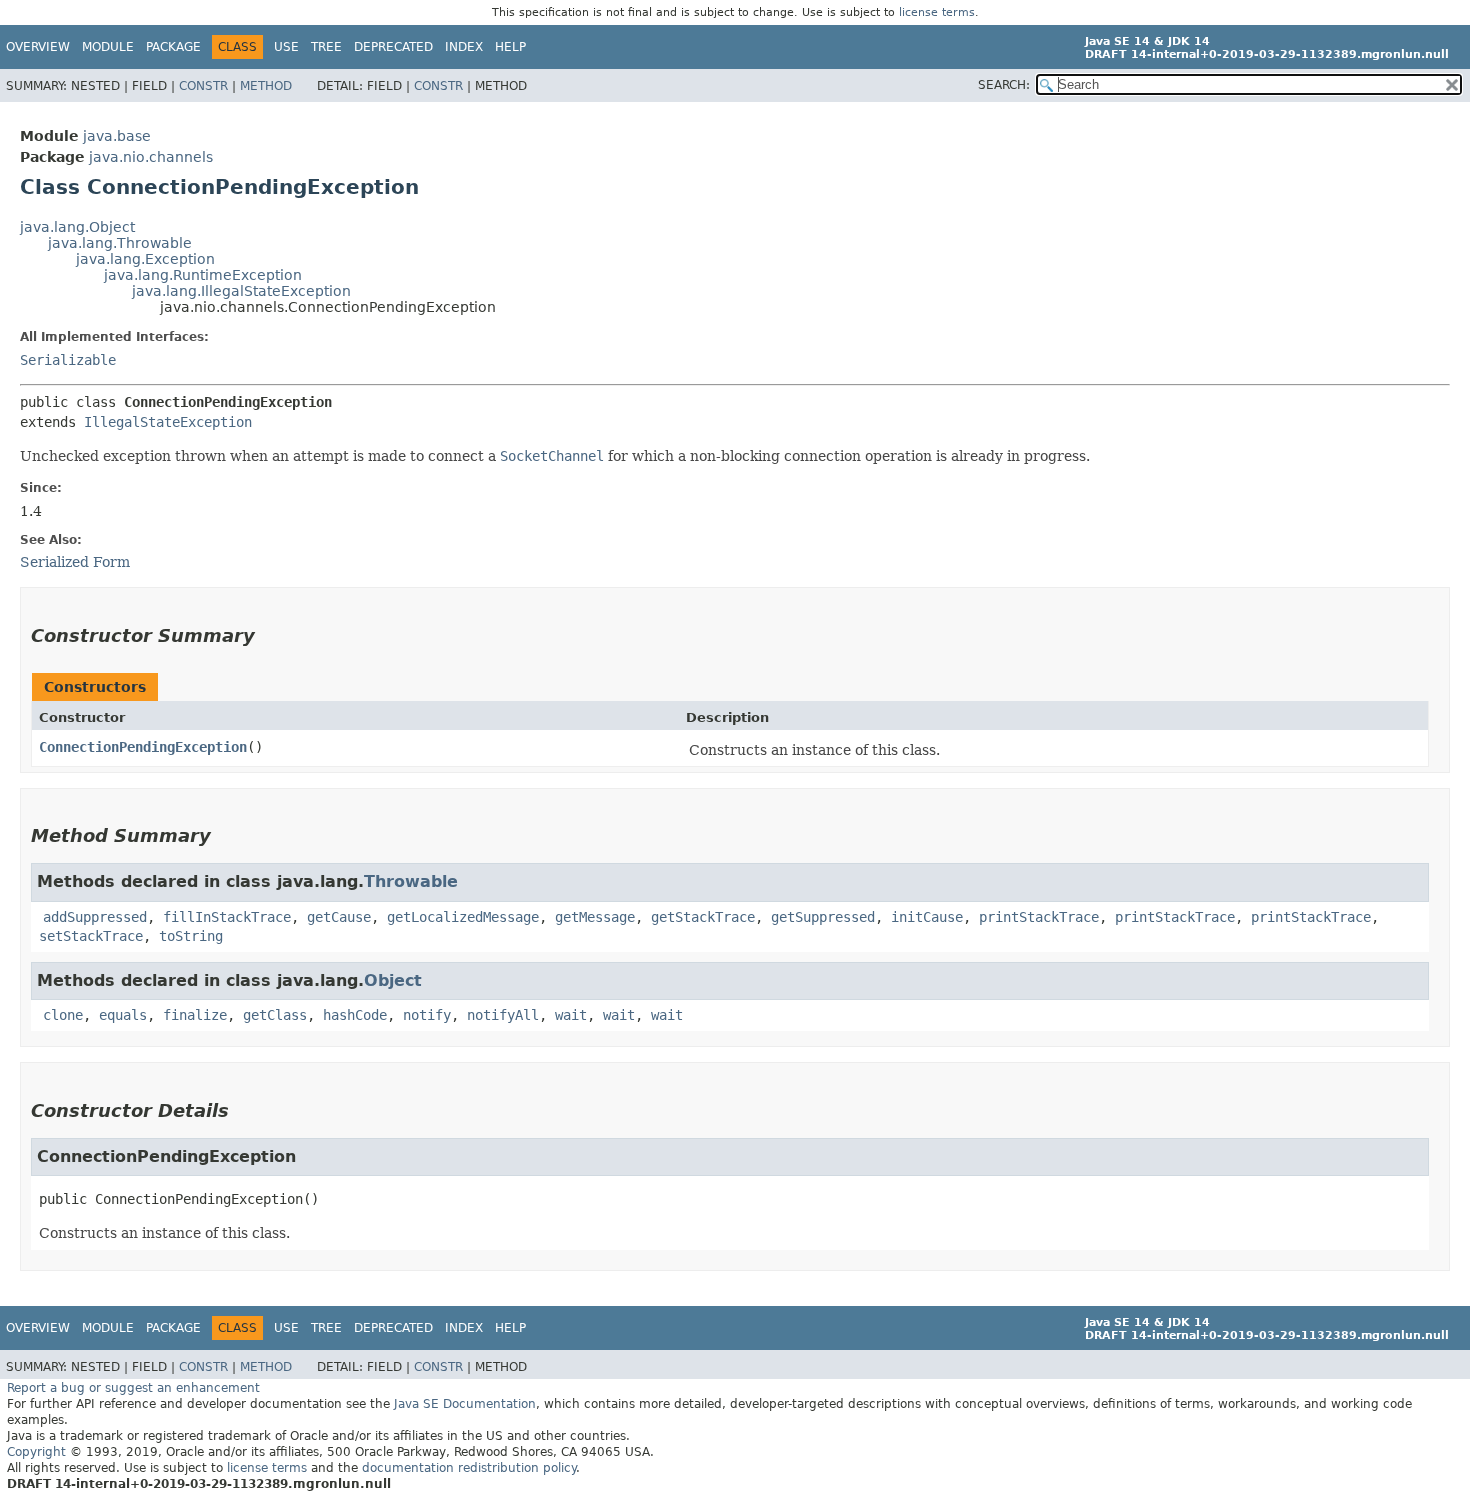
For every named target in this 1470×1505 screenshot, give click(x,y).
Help (510, 47)
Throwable (411, 881)
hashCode (355, 1015)
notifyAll (503, 1015)
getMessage (595, 917)
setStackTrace (91, 936)
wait (571, 1015)
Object (393, 980)
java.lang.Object (77, 227)
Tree (326, 47)
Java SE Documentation (465, 1404)
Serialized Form (75, 562)
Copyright (36, 1452)
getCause (339, 917)
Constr (203, 86)
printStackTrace (1039, 917)
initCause (927, 917)
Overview (38, 47)
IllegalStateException (168, 422)
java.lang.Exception (145, 259)
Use (286, 47)
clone (63, 1015)
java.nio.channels (151, 157)
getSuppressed (823, 917)
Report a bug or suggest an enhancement (133, 1388)
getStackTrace (703, 917)
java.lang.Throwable (120, 243)
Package (173, 47)
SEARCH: (1004, 85)
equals (123, 1015)
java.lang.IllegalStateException (241, 291)
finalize (195, 1015)
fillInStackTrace (227, 917)
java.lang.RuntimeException (203, 275)
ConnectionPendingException (143, 747)
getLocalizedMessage (463, 917)
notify (427, 1015)
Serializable (68, 360)
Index (464, 47)
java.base (117, 136)
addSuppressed (95, 917)
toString (191, 936)
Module (108, 47)
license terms (937, 12)
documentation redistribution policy (469, 1468)
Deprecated (393, 47)
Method (266, 86)
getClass (275, 1015)
